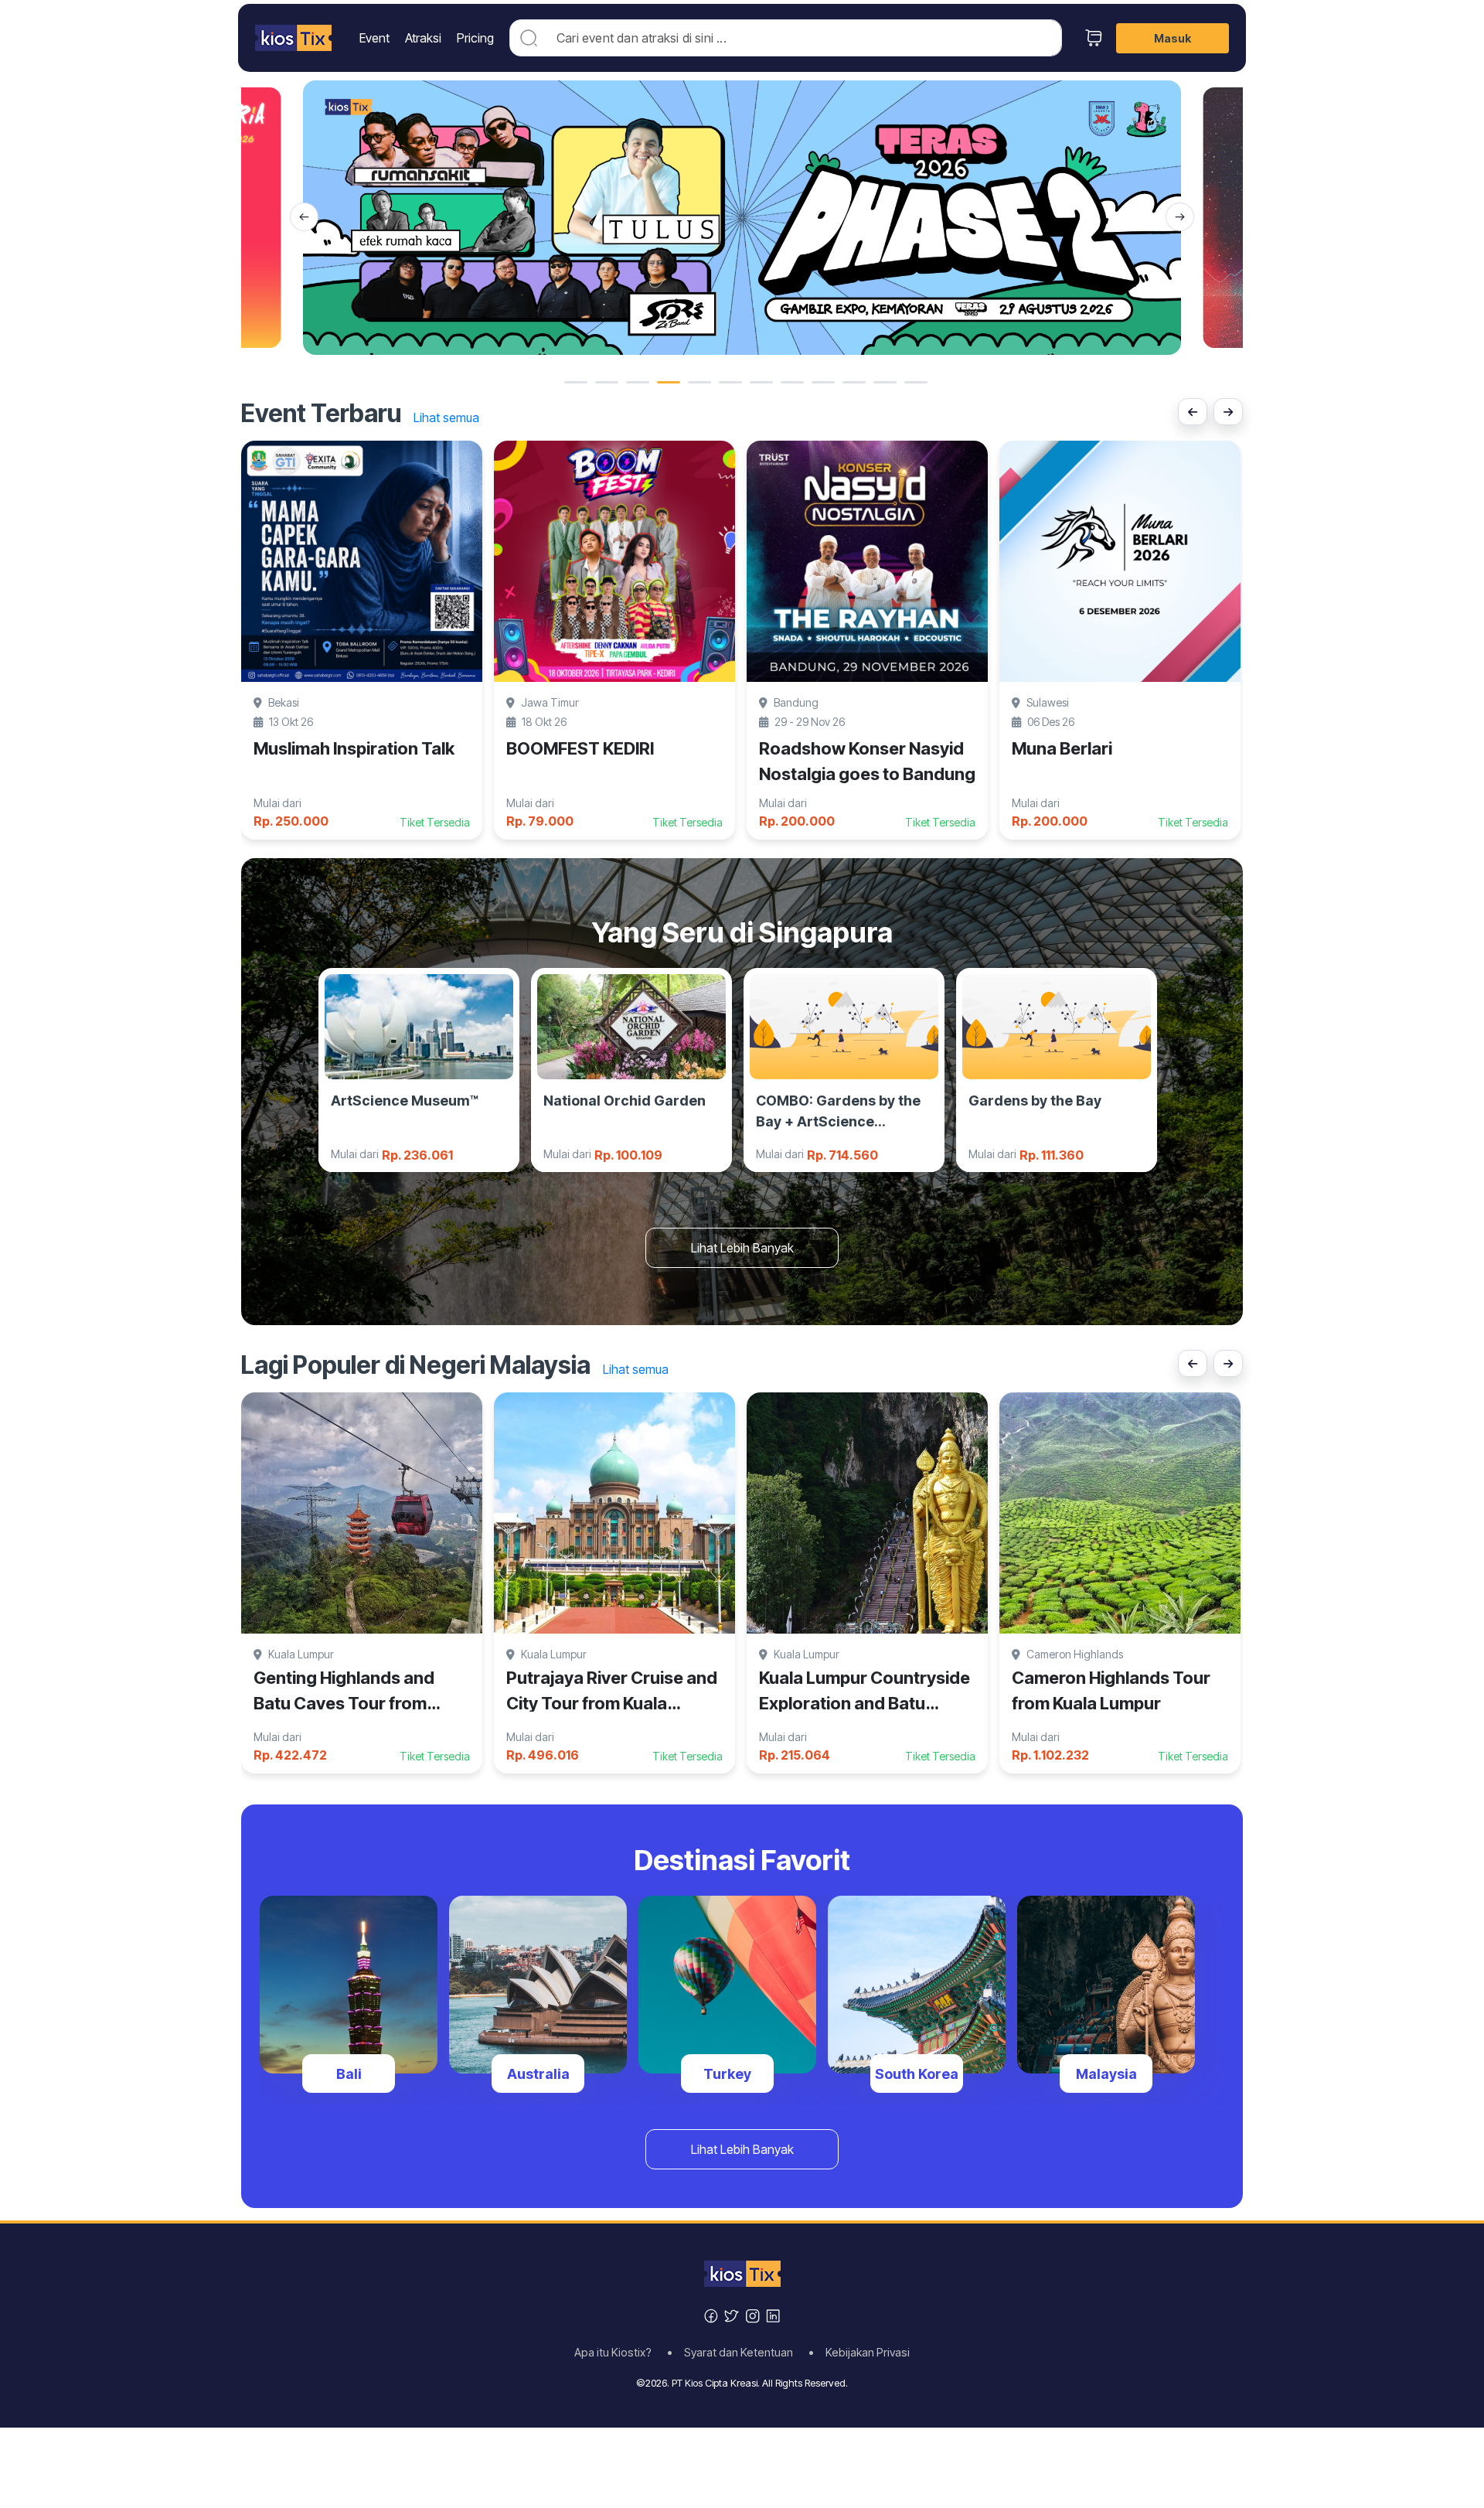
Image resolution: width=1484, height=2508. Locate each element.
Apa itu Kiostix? (618, 2353)
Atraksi (423, 38)
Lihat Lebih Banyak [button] (742, 1248)
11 (885, 382)
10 (854, 382)
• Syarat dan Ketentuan (735, 2353)
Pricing (475, 38)
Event (374, 38)
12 (916, 382)
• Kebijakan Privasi (859, 2353)
